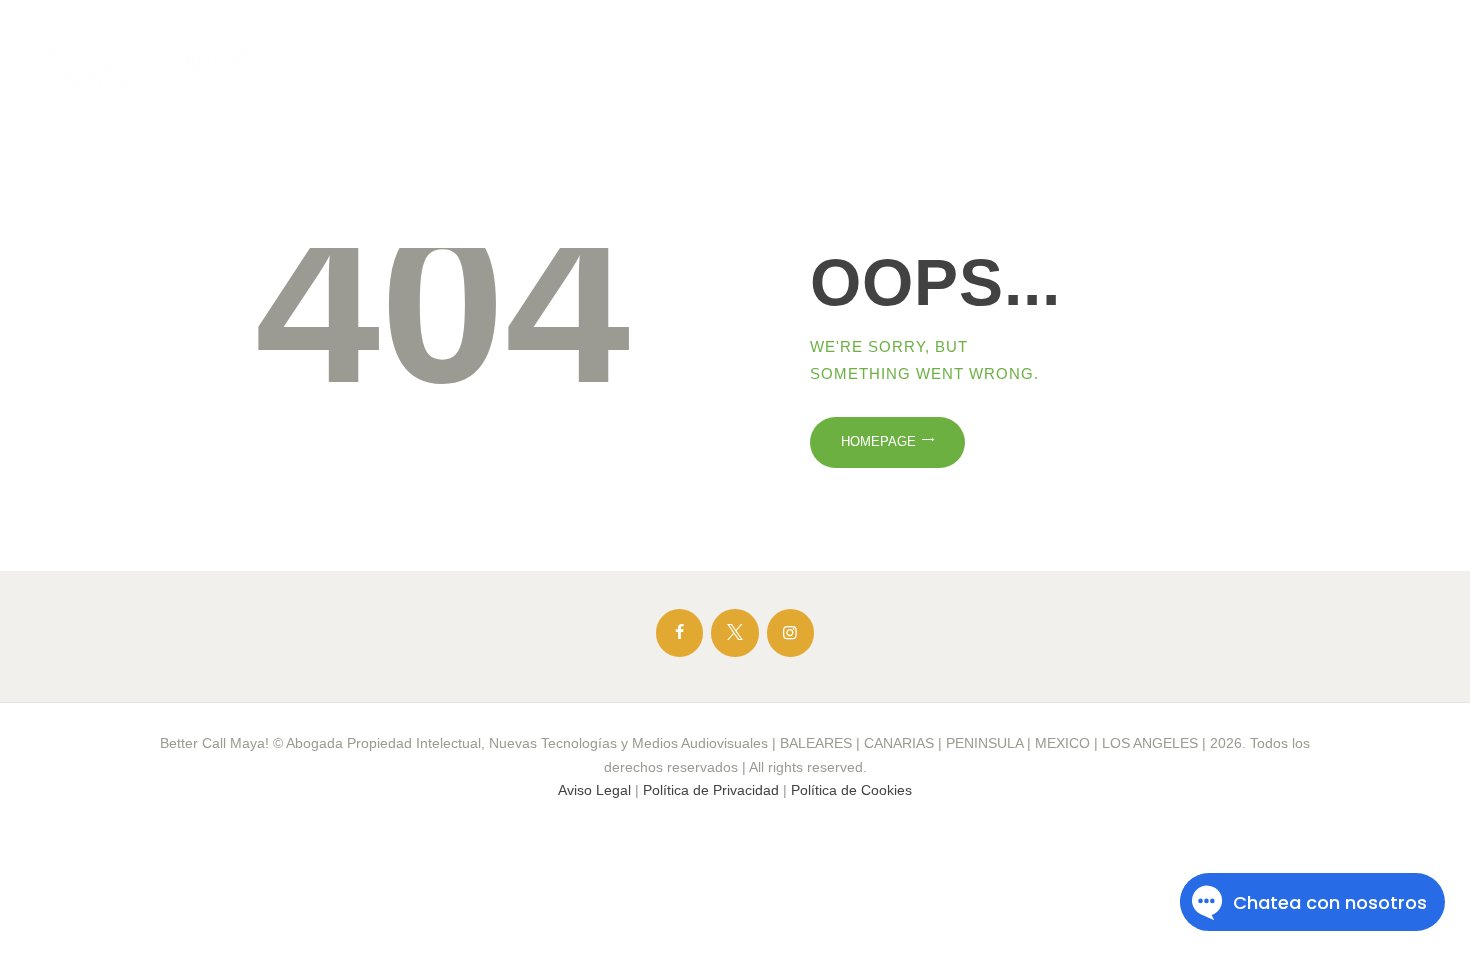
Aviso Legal (594, 790)
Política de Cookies (851, 790)
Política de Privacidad (711, 790)
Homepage (878, 441)
